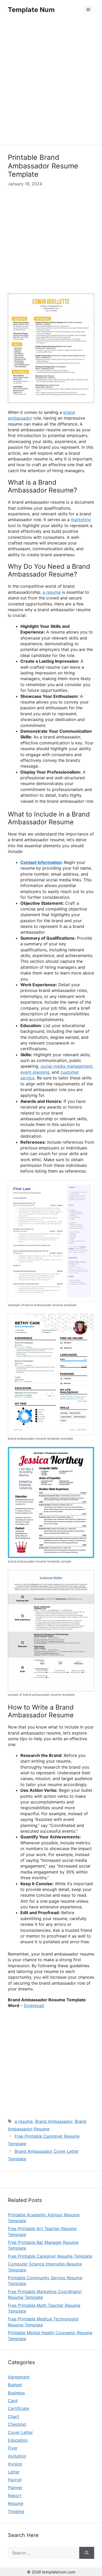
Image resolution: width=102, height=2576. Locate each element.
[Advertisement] (51, 83)
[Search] (87, 2553)
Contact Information (41, 862)
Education (18, 2440)
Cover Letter (20, 2432)
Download (34, 2005)
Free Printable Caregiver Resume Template (50, 2256)
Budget (15, 2385)
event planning (35, 1072)
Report (15, 2496)
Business (16, 2393)
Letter (14, 2472)
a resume (52, 592)
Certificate (18, 2408)
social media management (66, 1066)
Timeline (16, 2511)
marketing (81, 520)
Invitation (17, 2456)
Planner (15, 2488)
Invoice (15, 2464)
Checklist (17, 2424)
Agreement (19, 2377)
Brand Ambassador (54, 2121)
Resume (16, 2503)
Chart (13, 2416)
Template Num (31, 10)
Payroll (15, 2480)
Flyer (13, 2448)
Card (13, 2401)
